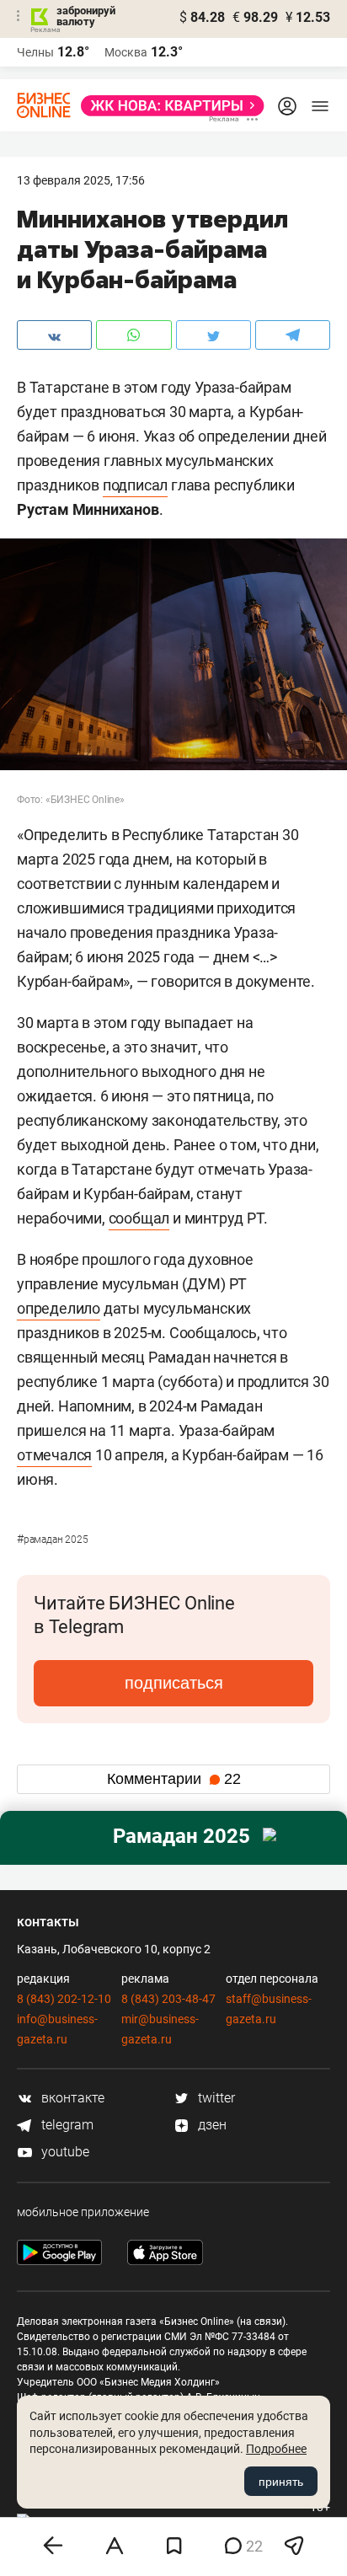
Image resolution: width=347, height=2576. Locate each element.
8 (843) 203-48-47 (168, 1999)
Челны (35, 52)
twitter (215, 2098)
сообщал (139, 1218)
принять (281, 2482)
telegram (66, 2125)
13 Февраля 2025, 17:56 (81, 180)
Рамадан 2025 (52, 1540)
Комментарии (174, 1779)
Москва (126, 52)
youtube (64, 2152)
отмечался (54, 1455)
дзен (211, 2125)
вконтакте (71, 2098)
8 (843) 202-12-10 (64, 1999)
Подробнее (276, 2449)
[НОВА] (168, 106)
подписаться (174, 1683)
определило (59, 1308)
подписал (135, 485)
